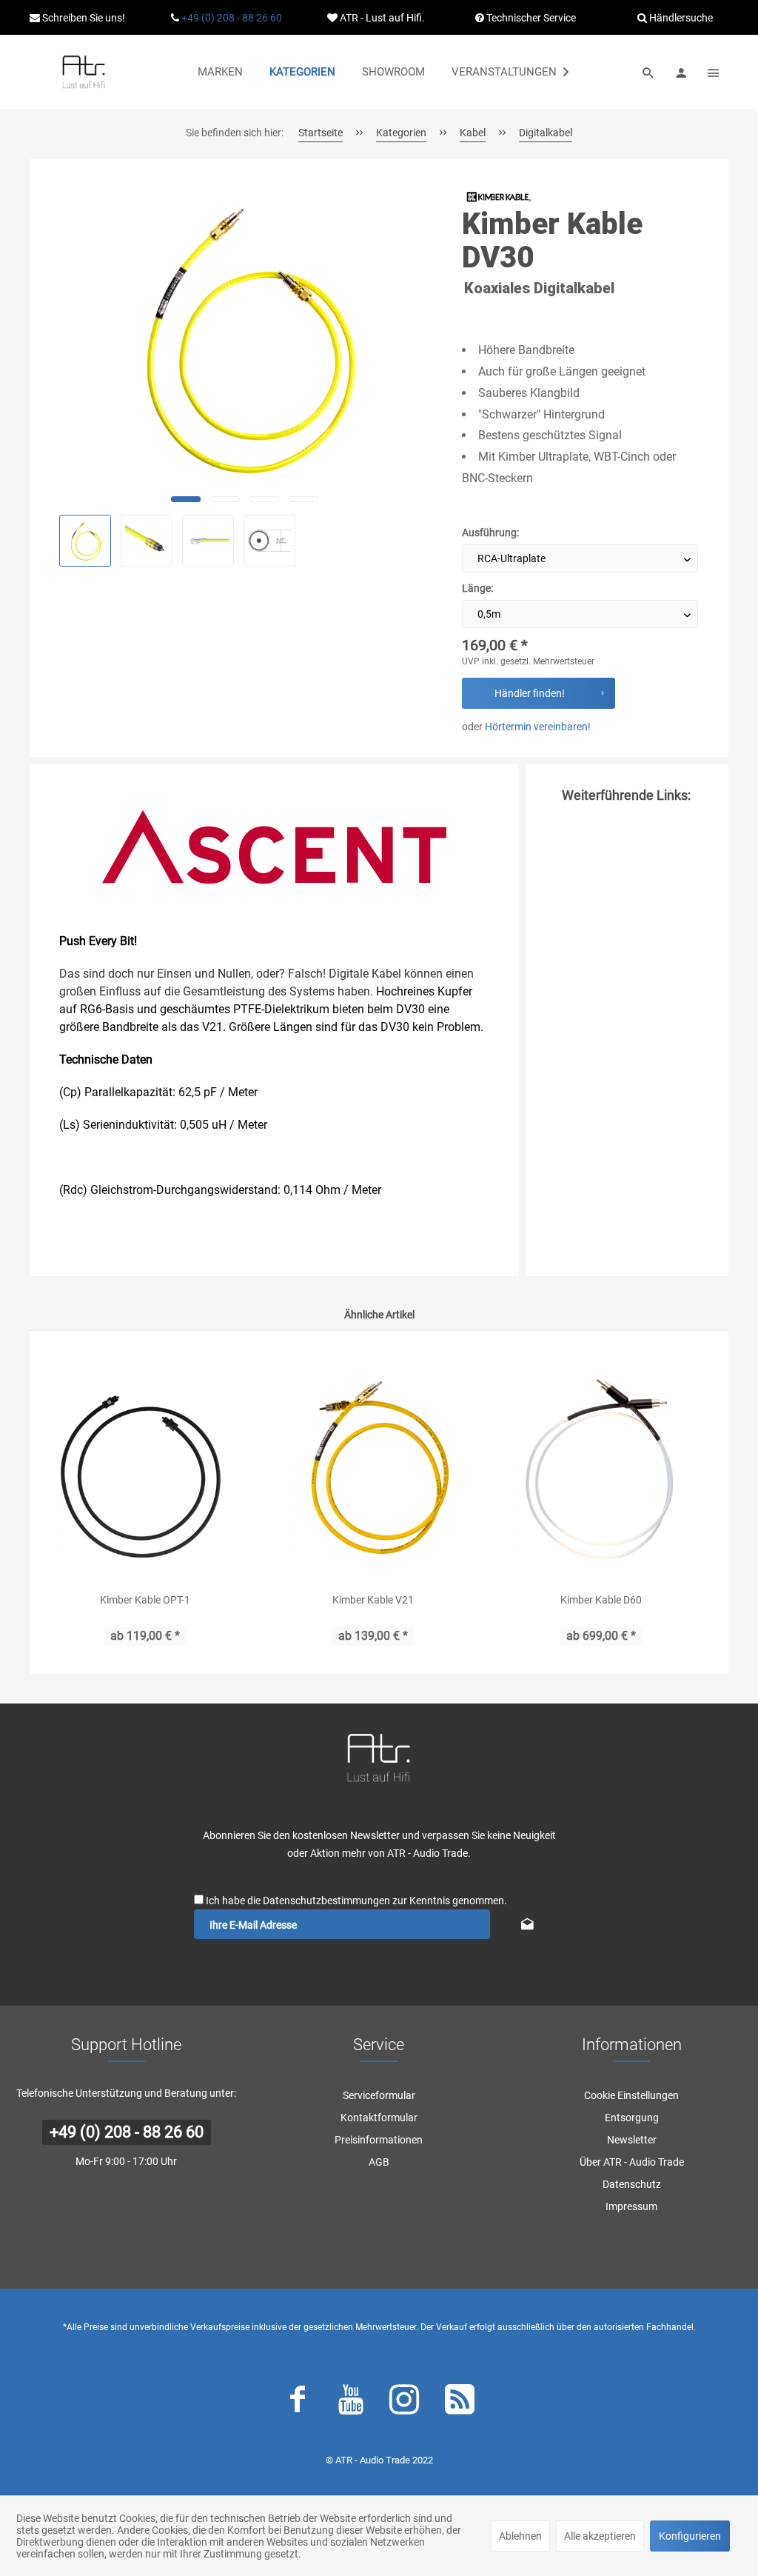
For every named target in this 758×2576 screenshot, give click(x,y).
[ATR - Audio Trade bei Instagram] (404, 2403)
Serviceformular (379, 2095)
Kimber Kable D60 (601, 1600)
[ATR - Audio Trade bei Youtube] (351, 2403)
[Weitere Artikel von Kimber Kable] (499, 197)
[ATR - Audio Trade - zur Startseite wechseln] (84, 72)
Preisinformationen (379, 2140)
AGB (379, 2162)
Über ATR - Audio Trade (632, 2162)
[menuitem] (220, 72)
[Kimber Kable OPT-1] (145, 1461)
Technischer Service (530, 18)
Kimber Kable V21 (373, 1600)
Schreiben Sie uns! (83, 18)
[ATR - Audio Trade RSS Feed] (460, 2403)
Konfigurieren (690, 2536)
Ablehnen (520, 2536)
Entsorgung (632, 2118)
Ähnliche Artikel (379, 1315)
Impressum (631, 2206)
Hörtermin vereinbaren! (538, 727)
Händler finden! (530, 693)
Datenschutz (632, 2184)
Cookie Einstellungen (631, 2095)
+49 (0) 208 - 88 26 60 (232, 18)
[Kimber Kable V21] (373, 1461)
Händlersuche (680, 18)
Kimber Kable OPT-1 (145, 1600)
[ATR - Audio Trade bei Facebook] (298, 2403)
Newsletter (632, 2140)
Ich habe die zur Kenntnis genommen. (356, 1901)
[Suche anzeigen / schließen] (648, 72)
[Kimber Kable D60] (601, 1461)
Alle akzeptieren (600, 2536)
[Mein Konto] (681, 72)
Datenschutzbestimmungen (326, 1901)
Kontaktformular (379, 2118)
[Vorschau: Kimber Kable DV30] (85, 541)
